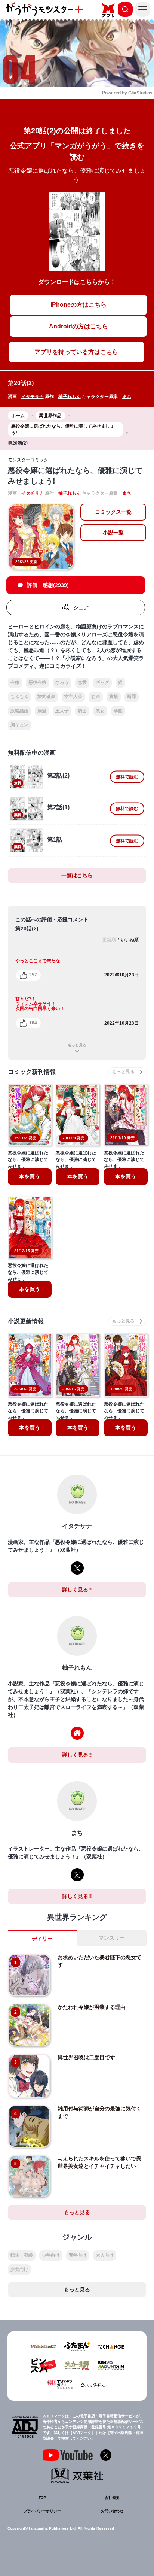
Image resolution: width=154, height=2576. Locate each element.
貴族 (114, 697)
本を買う (30, 1176)
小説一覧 (113, 533)
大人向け (105, 2255)
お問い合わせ (112, 2511)
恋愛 (82, 682)
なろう (62, 682)
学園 (118, 711)
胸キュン (19, 725)
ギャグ (102, 682)
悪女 (100, 711)
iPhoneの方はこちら (78, 305)
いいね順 (130, 940)
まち (127, 397)
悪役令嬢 (37, 682)
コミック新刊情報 (32, 1072)
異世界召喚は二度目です (86, 2057)
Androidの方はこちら (78, 326)
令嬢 (15, 682)
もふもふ (19, 697)
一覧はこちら (77, 875)
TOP (42, 2498)
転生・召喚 (22, 2255)
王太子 (62, 711)
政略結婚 (19, 711)
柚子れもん (70, 397)
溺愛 (42, 711)
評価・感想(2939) (48, 585)
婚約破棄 (46, 697)
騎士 (82, 711)
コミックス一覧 (113, 512)
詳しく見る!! (77, 1589)
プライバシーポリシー (42, 2511)
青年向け (78, 2255)
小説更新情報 (26, 1321)
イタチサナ (33, 397)
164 (33, 1023)
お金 (96, 697)
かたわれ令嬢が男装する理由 (92, 2007)
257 (33, 975)
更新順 (109, 940)
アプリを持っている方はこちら (76, 352)
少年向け (51, 2255)
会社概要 (112, 2498)
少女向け (19, 2269)
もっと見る (77, 1045)
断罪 (132, 697)
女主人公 (73, 697)
